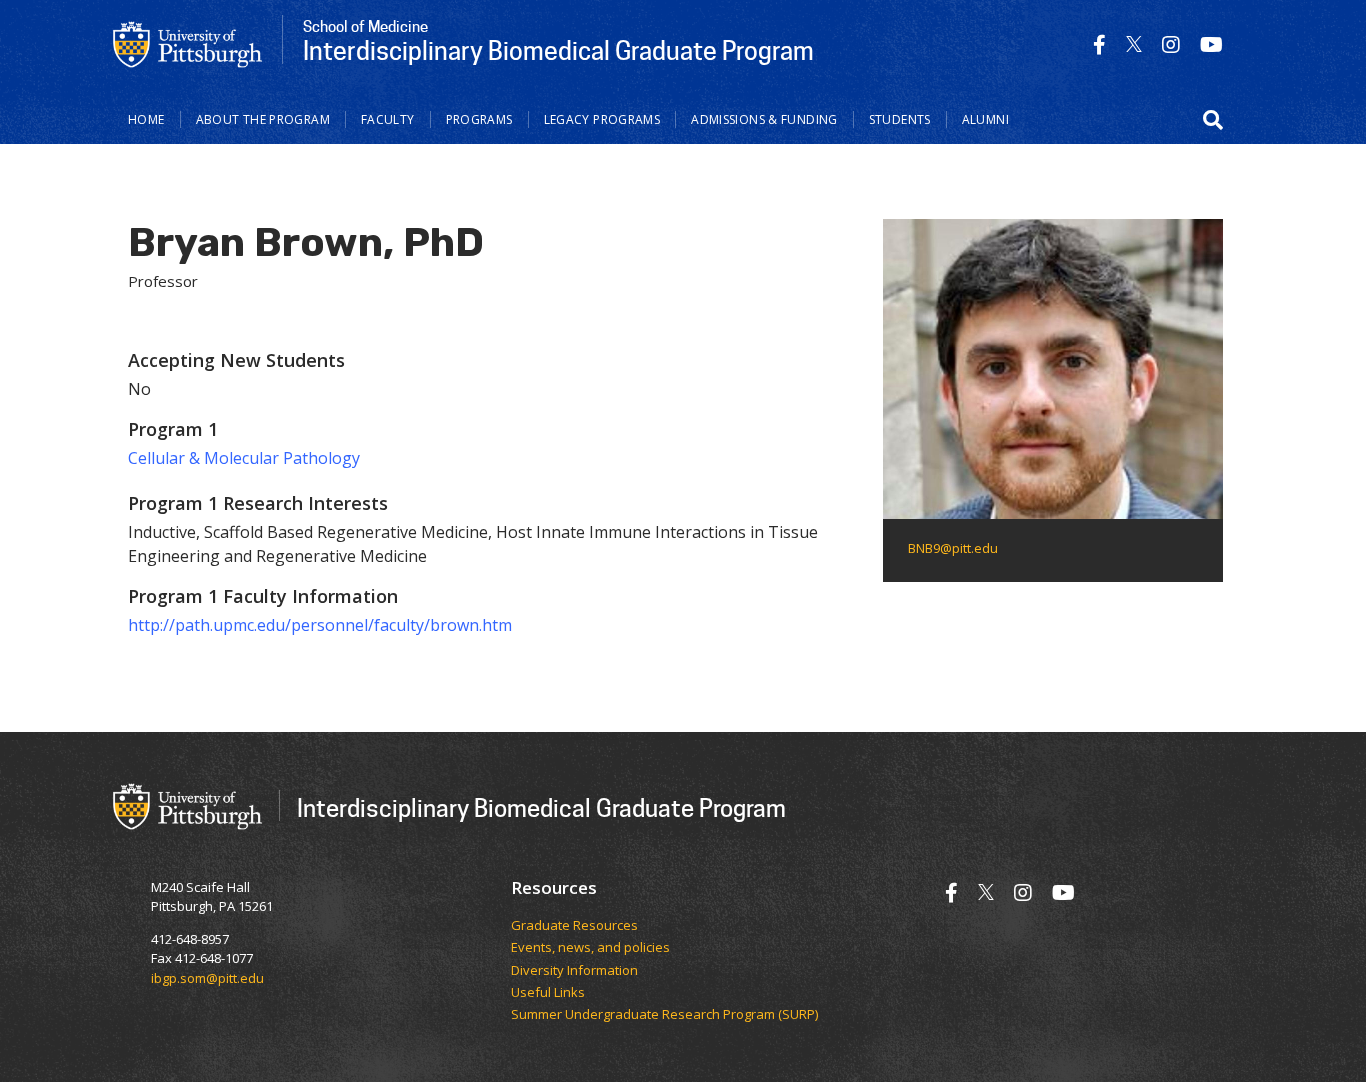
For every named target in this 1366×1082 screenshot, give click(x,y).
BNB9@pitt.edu (953, 548)
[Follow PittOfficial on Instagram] (1171, 44)
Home (146, 119)
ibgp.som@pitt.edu (207, 978)
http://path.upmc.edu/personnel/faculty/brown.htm (320, 625)
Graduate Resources (574, 926)
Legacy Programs (602, 119)
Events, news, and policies (590, 948)
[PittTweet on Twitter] (1134, 44)
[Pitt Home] (188, 43)
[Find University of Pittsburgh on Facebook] (1099, 44)
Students (900, 119)
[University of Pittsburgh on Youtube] (1211, 44)
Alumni (985, 119)
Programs (479, 119)
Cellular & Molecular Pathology (244, 458)
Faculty (388, 119)
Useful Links (548, 993)
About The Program (263, 119)
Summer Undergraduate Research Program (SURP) (664, 1015)
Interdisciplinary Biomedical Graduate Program (541, 807)
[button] (1213, 120)
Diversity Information (574, 971)
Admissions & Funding (764, 119)
